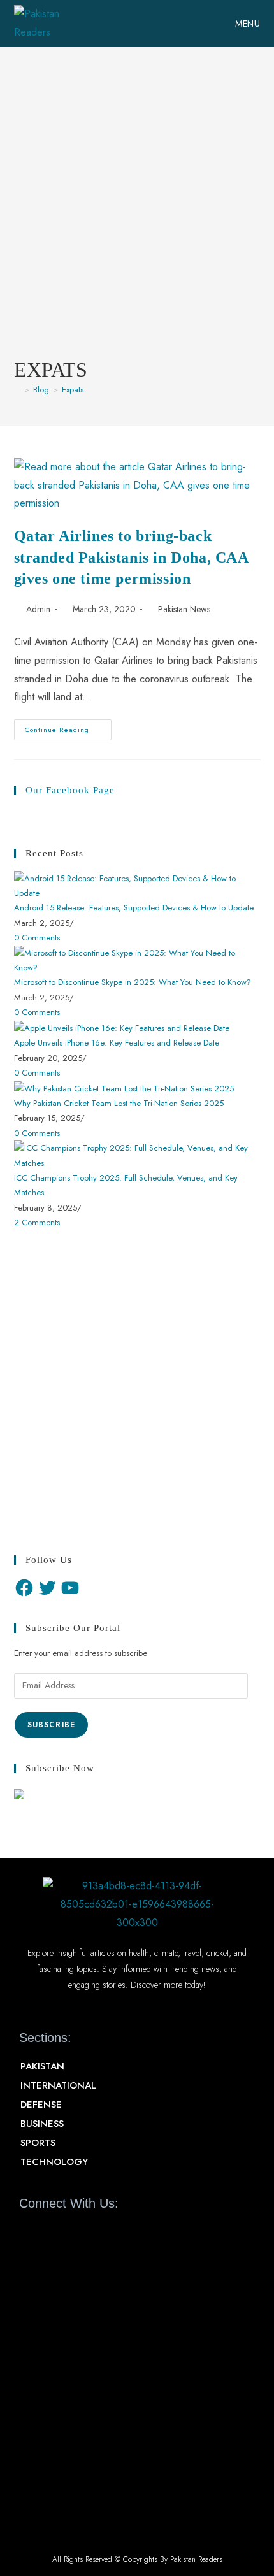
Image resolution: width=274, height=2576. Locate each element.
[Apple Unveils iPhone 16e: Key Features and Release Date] (122, 1027)
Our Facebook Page (70, 790)
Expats (73, 390)
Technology (54, 2162)
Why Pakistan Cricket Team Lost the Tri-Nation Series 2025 (119, 1103)
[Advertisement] (137, 212)
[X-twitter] (52, 2233)
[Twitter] (47, 1588)
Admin (38, 609)
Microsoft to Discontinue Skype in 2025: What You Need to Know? (133, 982)
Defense (41, 2105)
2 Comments (37, 1222)
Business (42, 2124)
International (58, 2085)
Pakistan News (184, 609)
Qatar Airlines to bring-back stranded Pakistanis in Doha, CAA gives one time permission (131, 557)
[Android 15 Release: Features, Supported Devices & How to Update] (137, 885)
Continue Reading (68, 727)
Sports (38, 2143)
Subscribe (52, 1725)
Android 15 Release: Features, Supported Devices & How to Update (134, 908)
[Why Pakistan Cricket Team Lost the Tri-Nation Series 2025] (124, 1087)
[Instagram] (97, 2233)
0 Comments (37, 938)
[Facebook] (24, 1588)
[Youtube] (75, 2233)
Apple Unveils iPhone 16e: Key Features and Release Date (117, 1043)
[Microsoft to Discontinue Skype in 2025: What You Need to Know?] (137, 959)
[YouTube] (70, 1588)
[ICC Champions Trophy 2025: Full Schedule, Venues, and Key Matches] (137, 1155)
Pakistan (42, 2066)
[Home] (17, 390)
